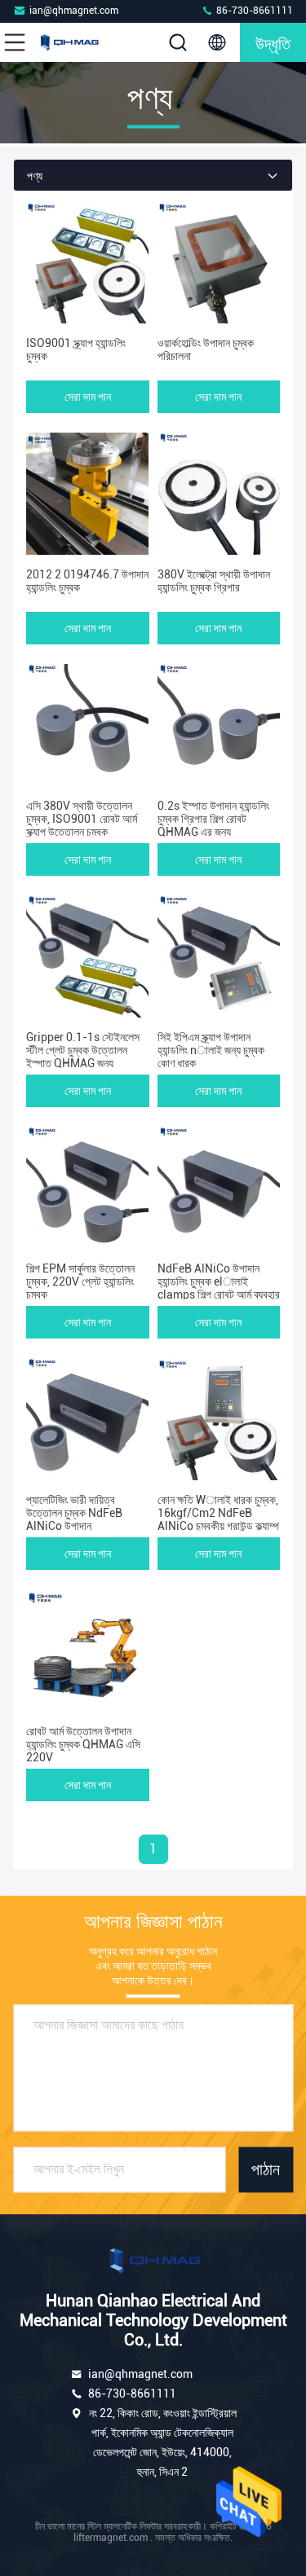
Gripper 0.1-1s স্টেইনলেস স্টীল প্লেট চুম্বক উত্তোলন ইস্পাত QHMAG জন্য (83, 1050)
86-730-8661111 (253, 11)
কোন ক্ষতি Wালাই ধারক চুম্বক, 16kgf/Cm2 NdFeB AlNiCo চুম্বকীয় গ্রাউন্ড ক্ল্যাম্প (218, 1513)
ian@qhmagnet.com (74, 11)
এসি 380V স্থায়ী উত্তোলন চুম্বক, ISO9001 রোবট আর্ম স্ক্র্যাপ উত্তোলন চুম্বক (82, 819)
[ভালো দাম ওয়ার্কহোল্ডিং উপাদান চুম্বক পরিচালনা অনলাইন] (219, 262)
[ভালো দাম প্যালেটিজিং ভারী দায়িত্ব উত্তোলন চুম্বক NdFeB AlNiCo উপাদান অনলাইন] (88, 1419)
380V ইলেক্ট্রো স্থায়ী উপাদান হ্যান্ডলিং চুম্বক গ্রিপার (214, 581)
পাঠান (266, 2169)
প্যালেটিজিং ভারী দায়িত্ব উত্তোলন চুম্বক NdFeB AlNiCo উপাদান (74, 1513)
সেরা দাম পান (88, 397)
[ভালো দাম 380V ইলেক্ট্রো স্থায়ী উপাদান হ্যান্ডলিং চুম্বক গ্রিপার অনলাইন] (219, 494)
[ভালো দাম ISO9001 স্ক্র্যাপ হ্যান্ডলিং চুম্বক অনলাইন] (88, 262)
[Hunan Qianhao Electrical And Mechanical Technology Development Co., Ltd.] (69, 42)
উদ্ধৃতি (273, 42)
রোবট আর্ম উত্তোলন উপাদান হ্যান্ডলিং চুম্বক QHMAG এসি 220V (83, 1744)
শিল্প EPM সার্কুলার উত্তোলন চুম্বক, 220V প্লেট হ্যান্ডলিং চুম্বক (80, 1281)
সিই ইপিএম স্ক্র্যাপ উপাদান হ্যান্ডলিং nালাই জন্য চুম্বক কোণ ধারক (211, 1050)
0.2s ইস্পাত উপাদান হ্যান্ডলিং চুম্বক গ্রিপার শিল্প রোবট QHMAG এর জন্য (213, 819)
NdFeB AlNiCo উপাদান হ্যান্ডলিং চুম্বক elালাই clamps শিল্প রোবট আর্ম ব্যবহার (219, 1281)
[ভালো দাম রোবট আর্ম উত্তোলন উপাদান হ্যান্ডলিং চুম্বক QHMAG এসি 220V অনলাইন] (88, 1651)
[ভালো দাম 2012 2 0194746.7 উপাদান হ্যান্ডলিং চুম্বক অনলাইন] (88, 494)
